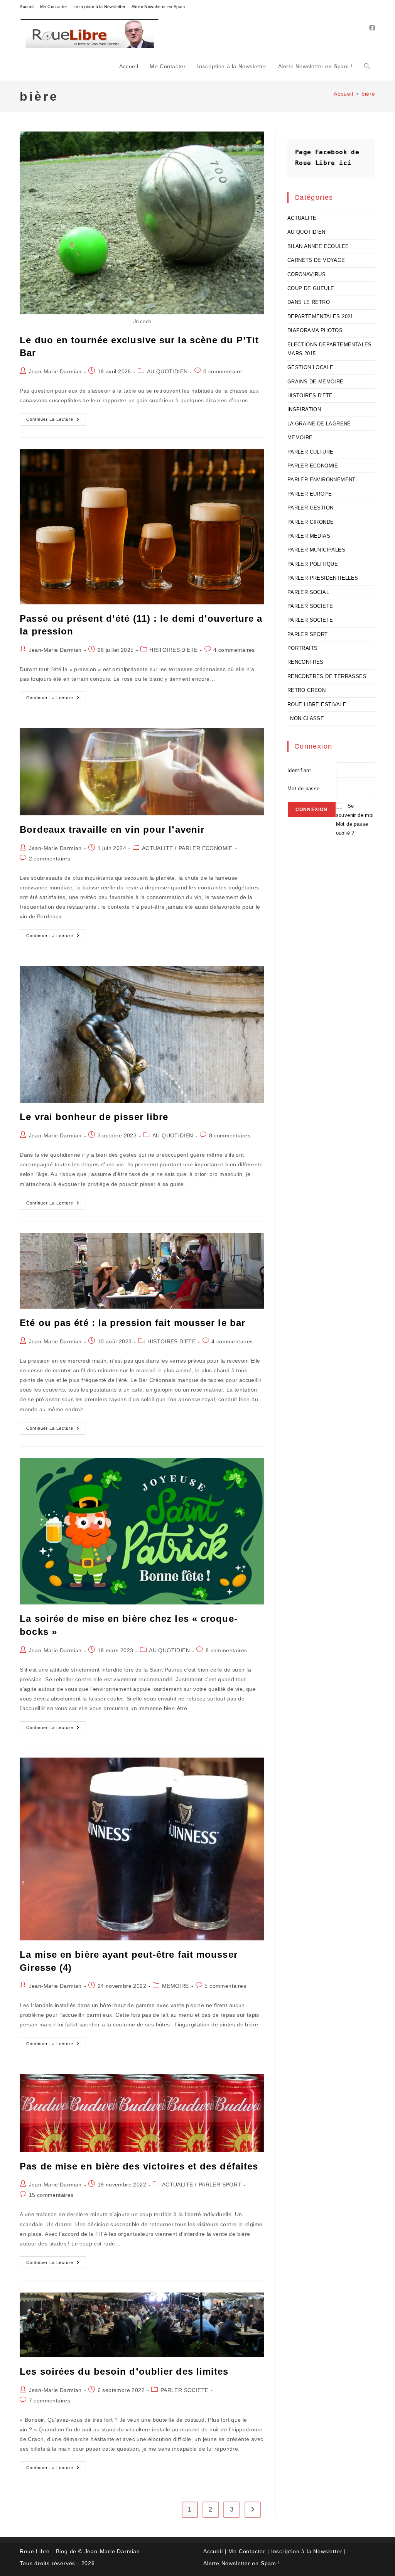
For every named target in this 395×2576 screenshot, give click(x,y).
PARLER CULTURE (311, 452)
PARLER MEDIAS (309, 536)
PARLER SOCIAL (308, 592)
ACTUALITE (158, 848)
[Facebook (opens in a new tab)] (372, 28)
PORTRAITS (303, 648)
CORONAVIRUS (306, 274)
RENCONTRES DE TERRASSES (327, 676)
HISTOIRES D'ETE (173, 650)
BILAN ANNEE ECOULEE (318, 246)
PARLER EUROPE (310, 494)
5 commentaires (225, 1986)
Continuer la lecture (56, 421)
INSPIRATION (304, 409)
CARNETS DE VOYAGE (316, 260)
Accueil (27, 7)
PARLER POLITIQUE (313, 564)
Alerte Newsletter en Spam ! (160, 7)
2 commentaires (50, 859)
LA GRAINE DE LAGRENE (319, 424)
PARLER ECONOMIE (206, 848)
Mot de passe (304, 789)
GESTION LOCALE (311, 367)
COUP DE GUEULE (311, 288)
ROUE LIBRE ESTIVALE (317, 704)
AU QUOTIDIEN (167, 371)
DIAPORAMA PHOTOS (315, 330)
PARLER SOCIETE (185, 2390)
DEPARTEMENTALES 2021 (320, 316)
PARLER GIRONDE (311, 522)
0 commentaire (223, 371)
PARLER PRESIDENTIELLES (323, 578)
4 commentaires (234, 650)
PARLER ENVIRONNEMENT (322, 480)
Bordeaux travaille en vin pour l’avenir (112, 829)
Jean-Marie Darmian (55, 371)
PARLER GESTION (311, 508)
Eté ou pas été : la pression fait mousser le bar (133, 1323)
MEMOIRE (176, 1986)
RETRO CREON (306, 690)
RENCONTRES (306, 662)
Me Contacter (54, 7)
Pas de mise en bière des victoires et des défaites (139, 2166)
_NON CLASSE (306, 718)
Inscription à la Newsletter (100, 7)
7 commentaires (50, 2401)
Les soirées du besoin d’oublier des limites (124, 2371)
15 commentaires (51, 2195)
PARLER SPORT (220, 2185)
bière (368, 94)
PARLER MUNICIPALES (316, 550)
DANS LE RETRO (309, 302)
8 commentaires (230, 1135)
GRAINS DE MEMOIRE (316, 382)
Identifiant (299, 770)
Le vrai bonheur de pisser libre (94, 1117)
